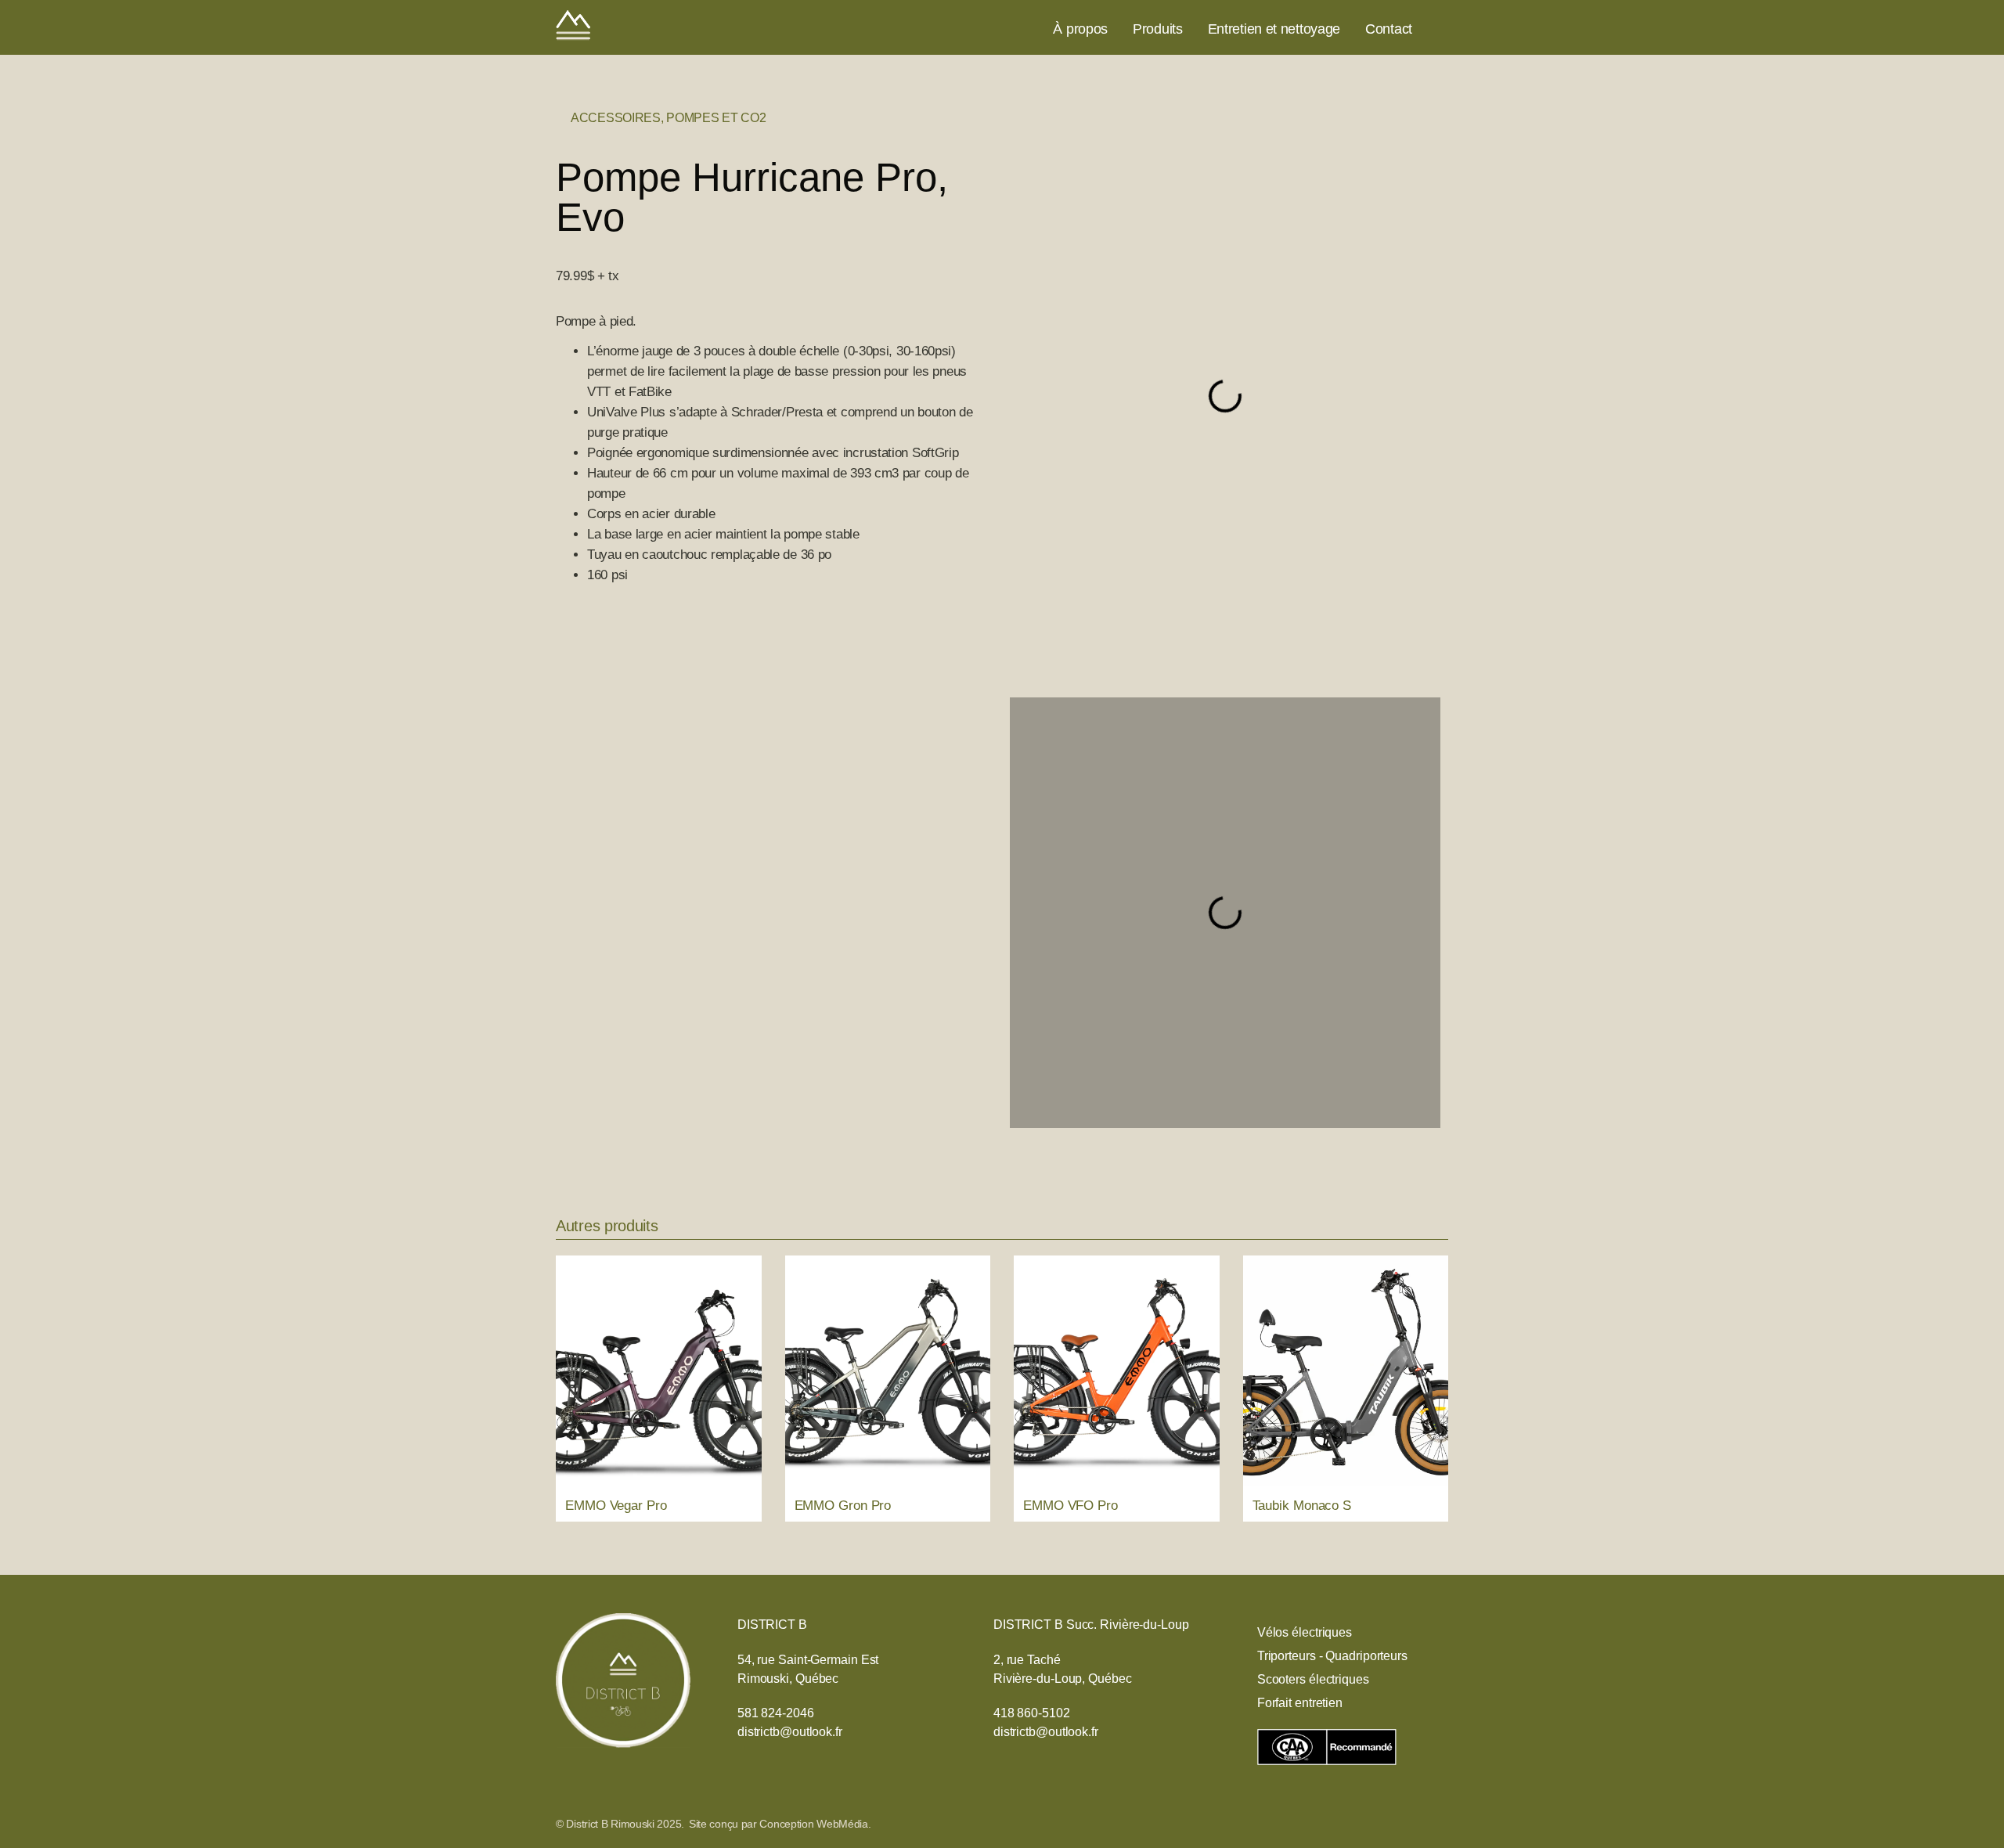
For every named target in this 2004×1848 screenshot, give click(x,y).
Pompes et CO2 (716, 118)
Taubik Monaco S (1302, 1506)
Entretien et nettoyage (1274, 29)
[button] (1024, 396)
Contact (1389, 29)
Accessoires (616, 118)
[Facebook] (1440, 29)
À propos (1080, 29)
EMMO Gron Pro (843, 1506)
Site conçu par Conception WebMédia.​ (780, 1824)
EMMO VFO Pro (1070, 1506)
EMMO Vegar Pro (616, 1506)
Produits (1158, 29)
